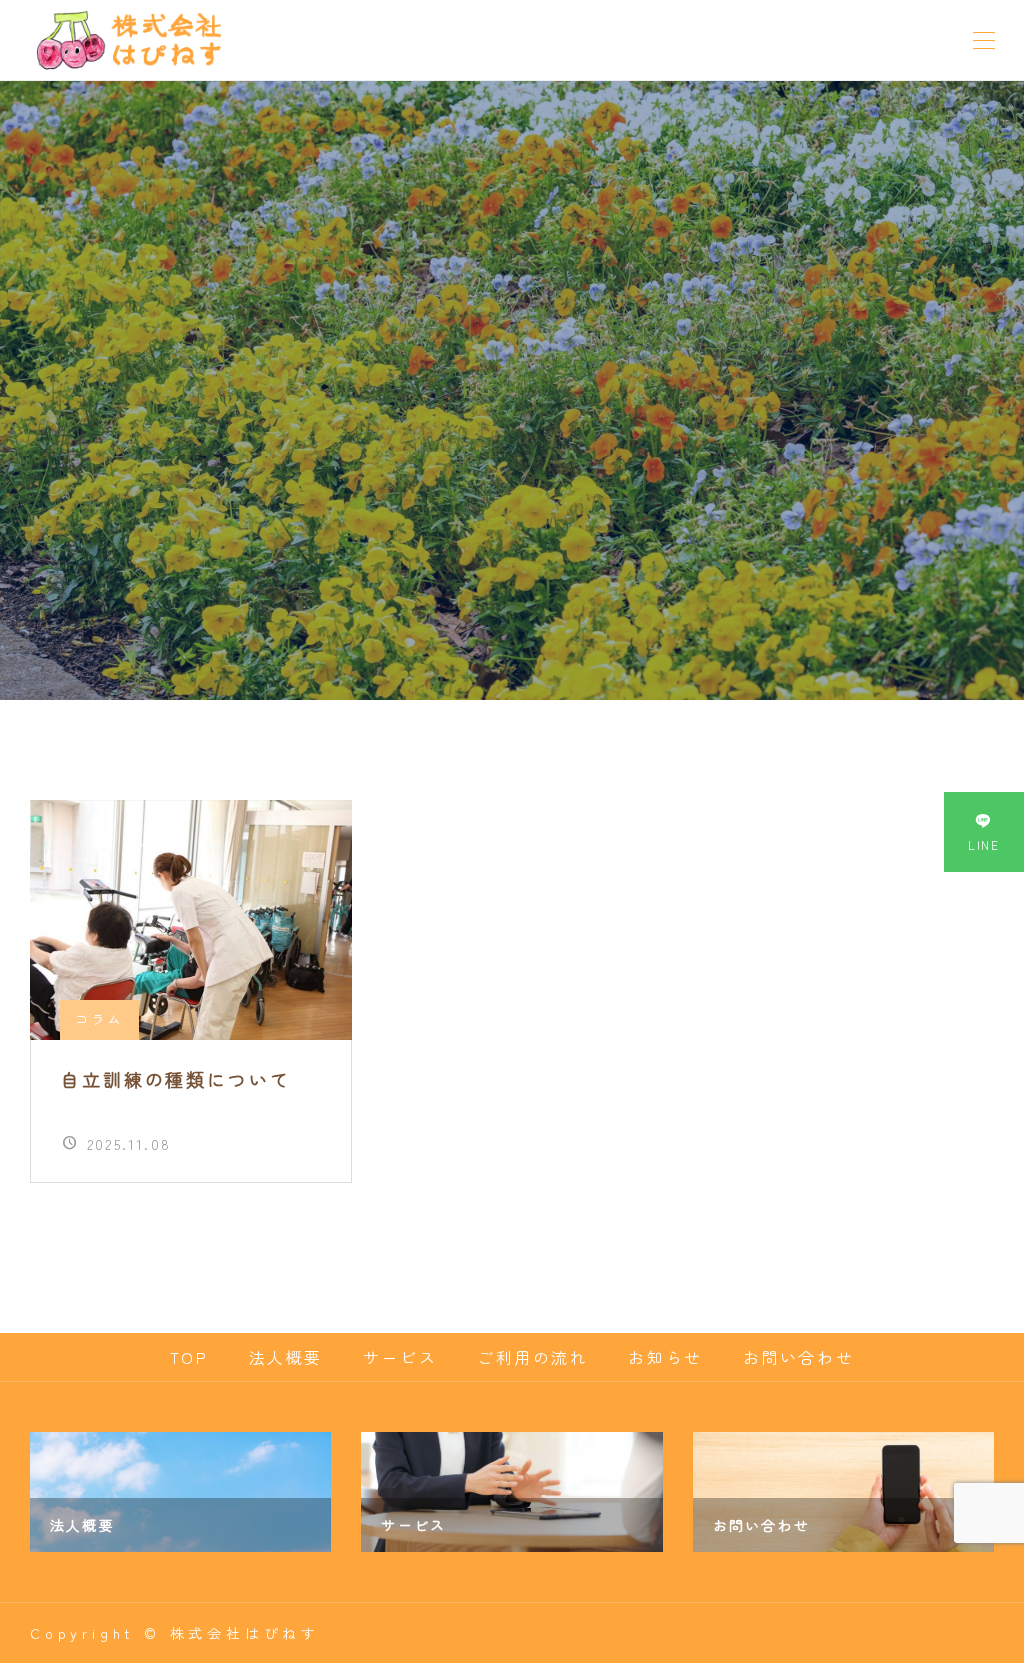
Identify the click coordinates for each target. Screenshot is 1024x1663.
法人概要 (286, 1357)
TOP (189, 1357)
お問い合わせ (798, 1357)
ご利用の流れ (532, 1357)
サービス (400, 1357)
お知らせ (665, 1357)
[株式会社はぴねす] (128, 40)
